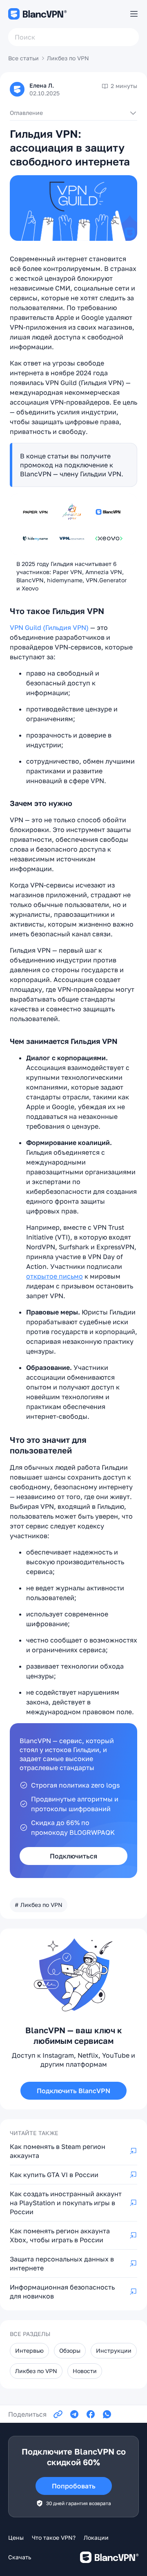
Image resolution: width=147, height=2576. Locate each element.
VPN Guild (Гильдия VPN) (49, 627)
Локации (96, 2537)
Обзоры (70, 2350)
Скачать (20, 2557)
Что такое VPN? (54, 2537)
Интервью (29, 2350)
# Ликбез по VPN (39, 1905)
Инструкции (114, 2350)
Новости (85, 2371)
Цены (16, 2537)
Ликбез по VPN (68, 58)
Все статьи (23, 58)
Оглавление (26, 113)
